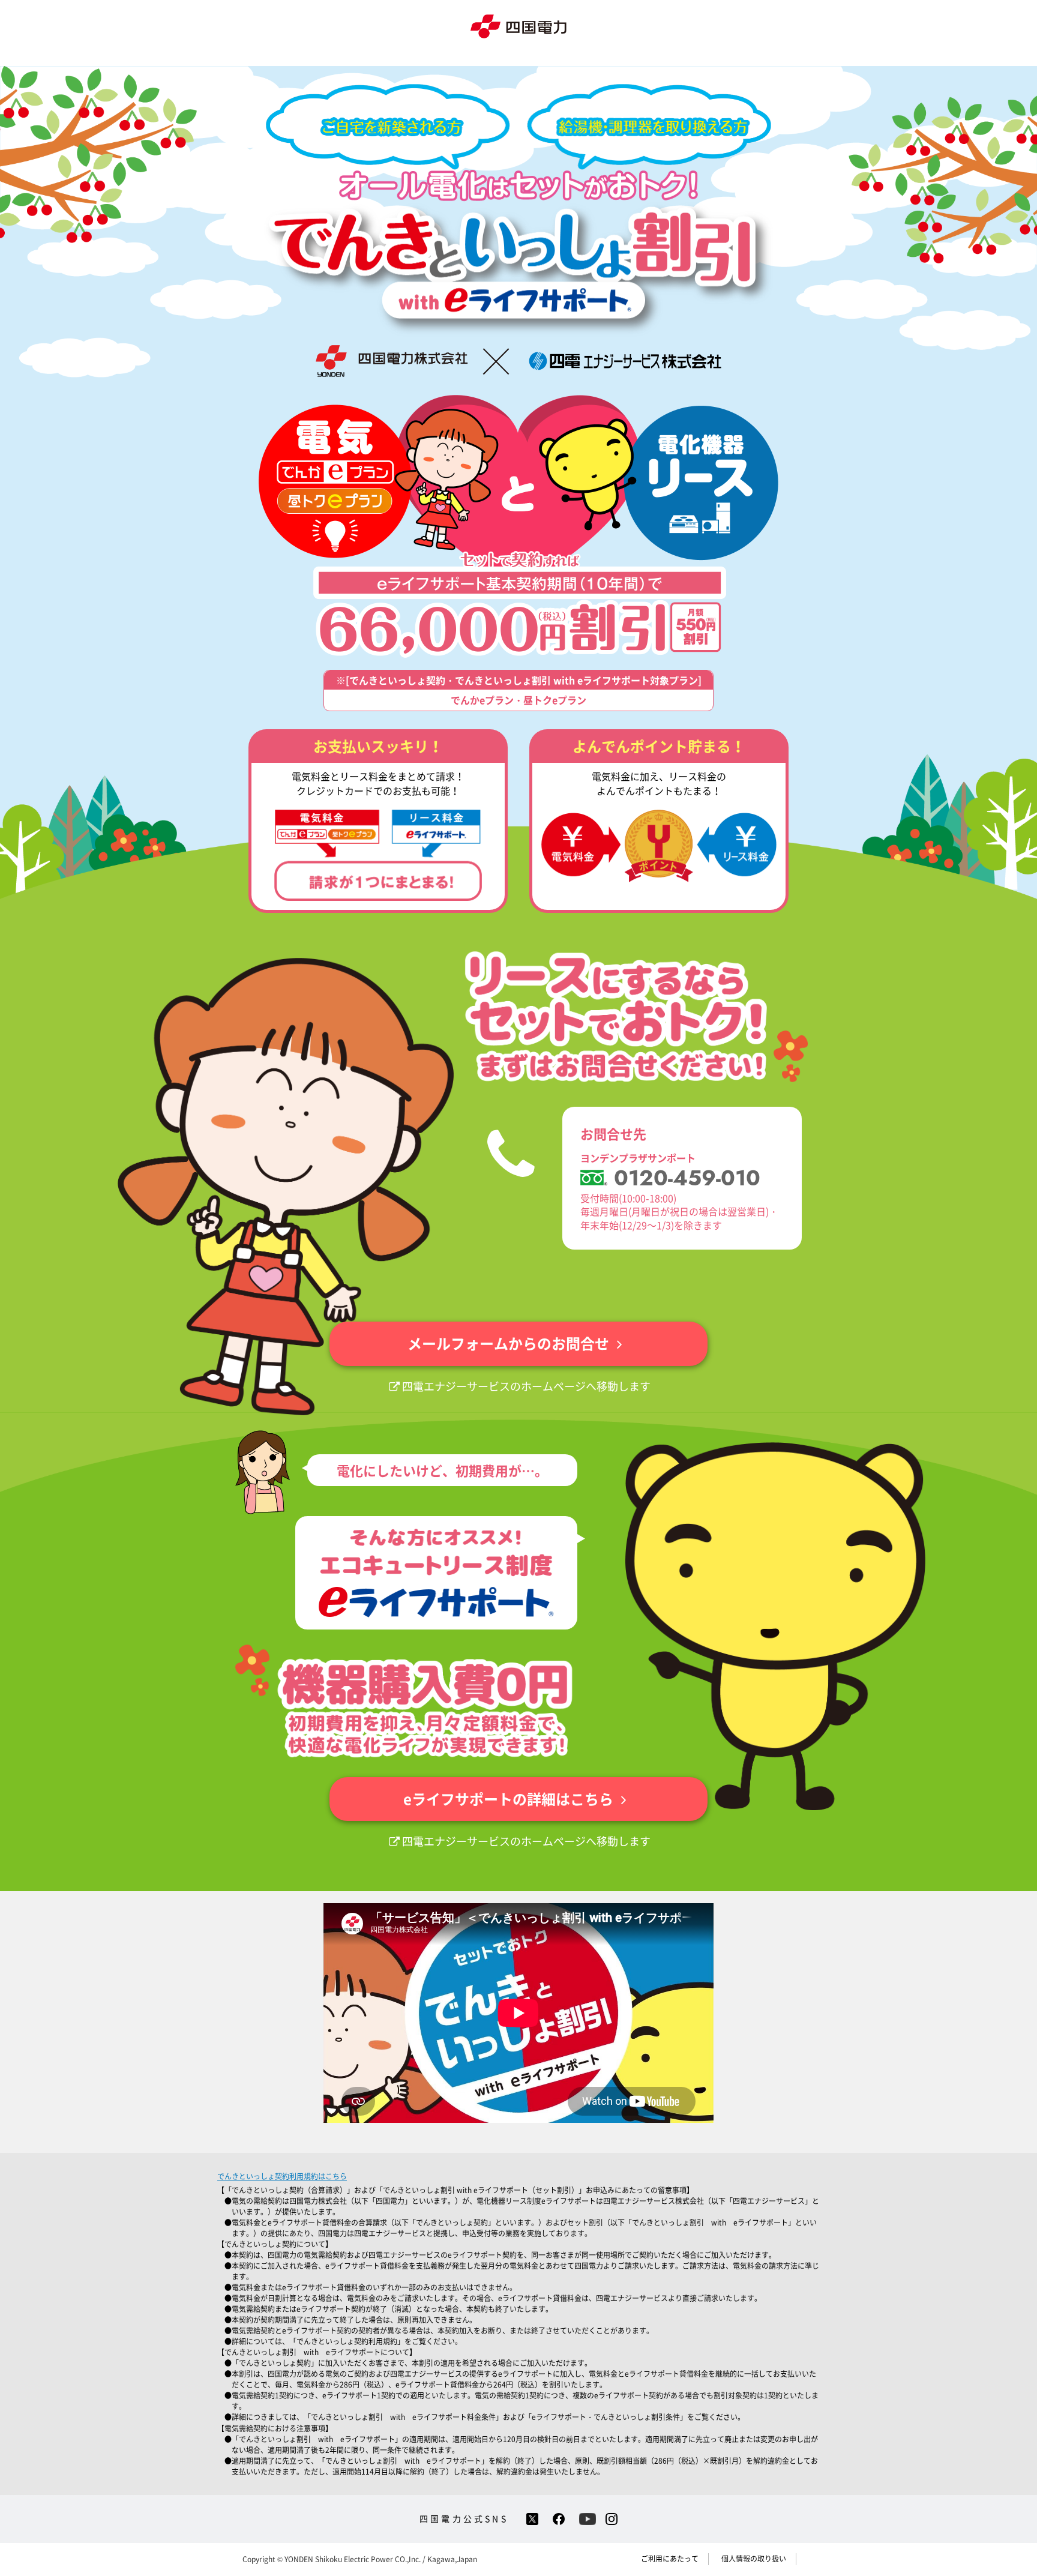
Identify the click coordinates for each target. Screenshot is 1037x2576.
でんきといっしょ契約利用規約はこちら (282, 2176)
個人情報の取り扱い (754, 2559)
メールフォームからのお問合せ (508, 1343)
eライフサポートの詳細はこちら (508, 1799)
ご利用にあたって (670, 2559)
